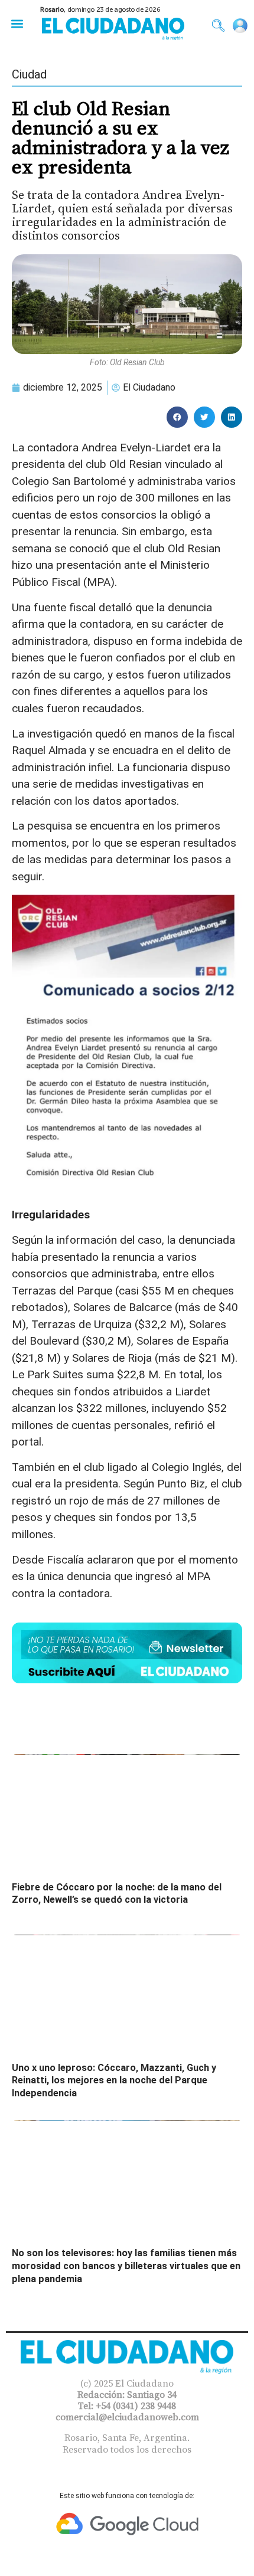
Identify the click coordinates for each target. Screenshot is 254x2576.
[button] (17, 23)
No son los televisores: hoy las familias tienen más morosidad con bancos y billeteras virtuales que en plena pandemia (126, 2266)
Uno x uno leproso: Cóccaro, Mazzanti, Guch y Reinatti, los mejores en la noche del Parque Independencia (114, 2080)
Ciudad (29, 74)
